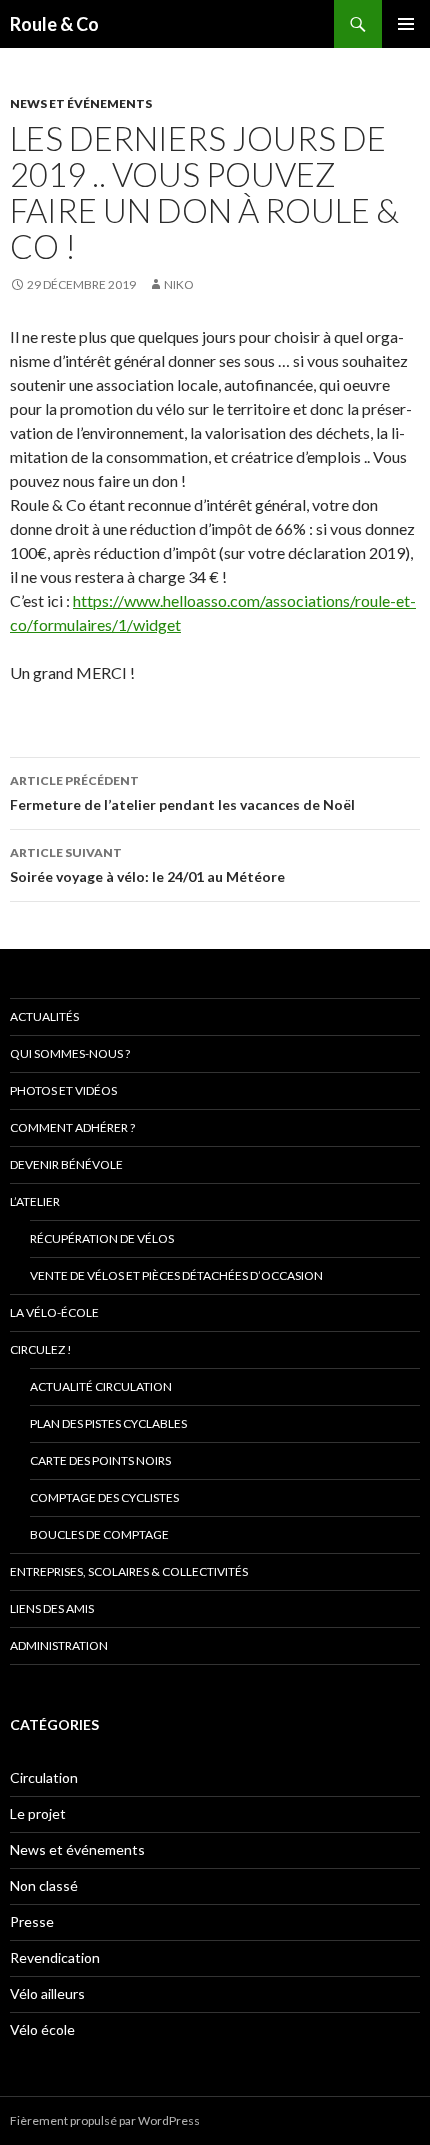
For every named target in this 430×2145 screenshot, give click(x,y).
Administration (59, 1645)
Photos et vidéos (63, 1090)
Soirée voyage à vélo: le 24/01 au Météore (147, 865)
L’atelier (35, 1201)
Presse (32, 1921)
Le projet (38, 1813)
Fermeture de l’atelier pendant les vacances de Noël (182, 793)
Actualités (44, 1016)
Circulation (44, 1777)
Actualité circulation (101, 1386)
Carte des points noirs (100, 1460)
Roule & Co (54, 24)
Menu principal (406, 24)
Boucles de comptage (99, 1534)
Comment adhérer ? (72, 1127)
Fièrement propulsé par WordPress (105, 2120)
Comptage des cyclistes (104, 1497)
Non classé (44, 1885)
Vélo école (42, 2029)
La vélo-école (54, 1312)
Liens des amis (52, 1608)
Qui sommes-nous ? (70, 1053)
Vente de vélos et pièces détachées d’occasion (176, 1275)
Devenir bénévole (66, 1164)
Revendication (55, 1957)
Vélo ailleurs (47, 1993)
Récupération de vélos (102, 1238)
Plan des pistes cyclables (108, 1423)
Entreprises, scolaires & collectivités (129, 1571)
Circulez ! (41, 1349)
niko (179, 284)
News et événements (81, 103)
